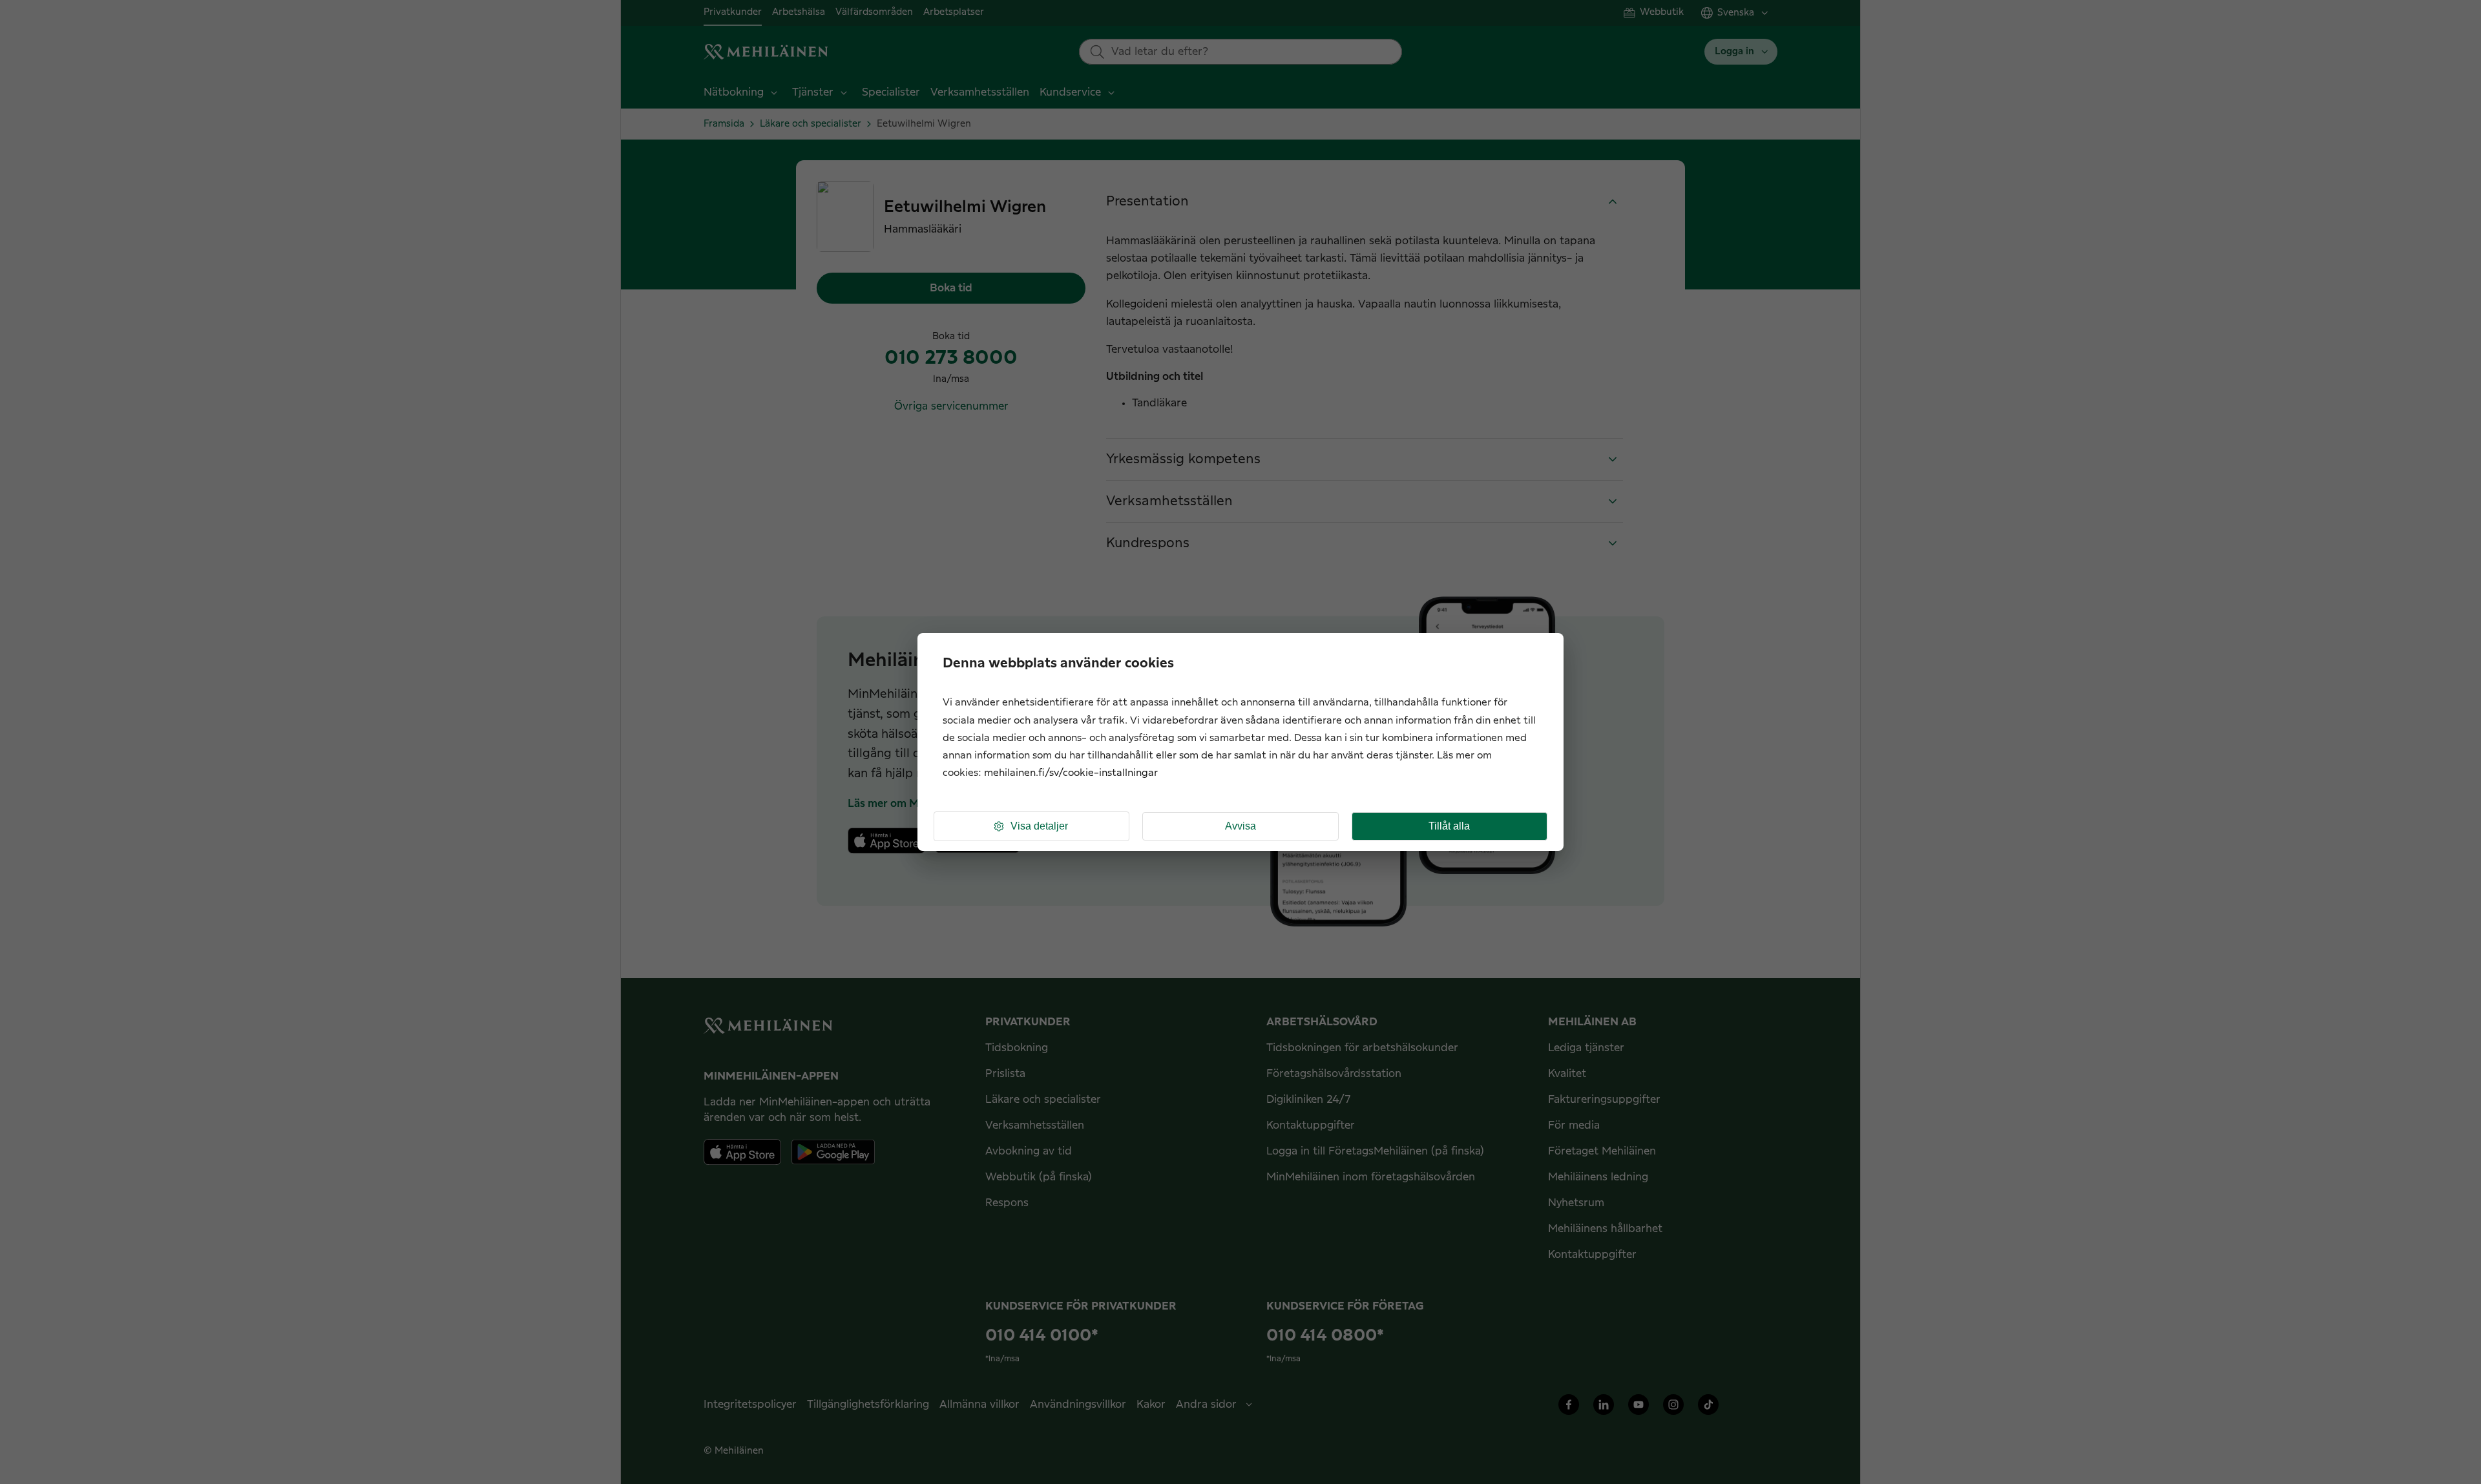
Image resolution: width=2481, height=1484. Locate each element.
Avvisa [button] (1240, 826)
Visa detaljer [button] (1039, 826)
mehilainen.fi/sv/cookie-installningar (1071, 773)
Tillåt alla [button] (1449, 826)
